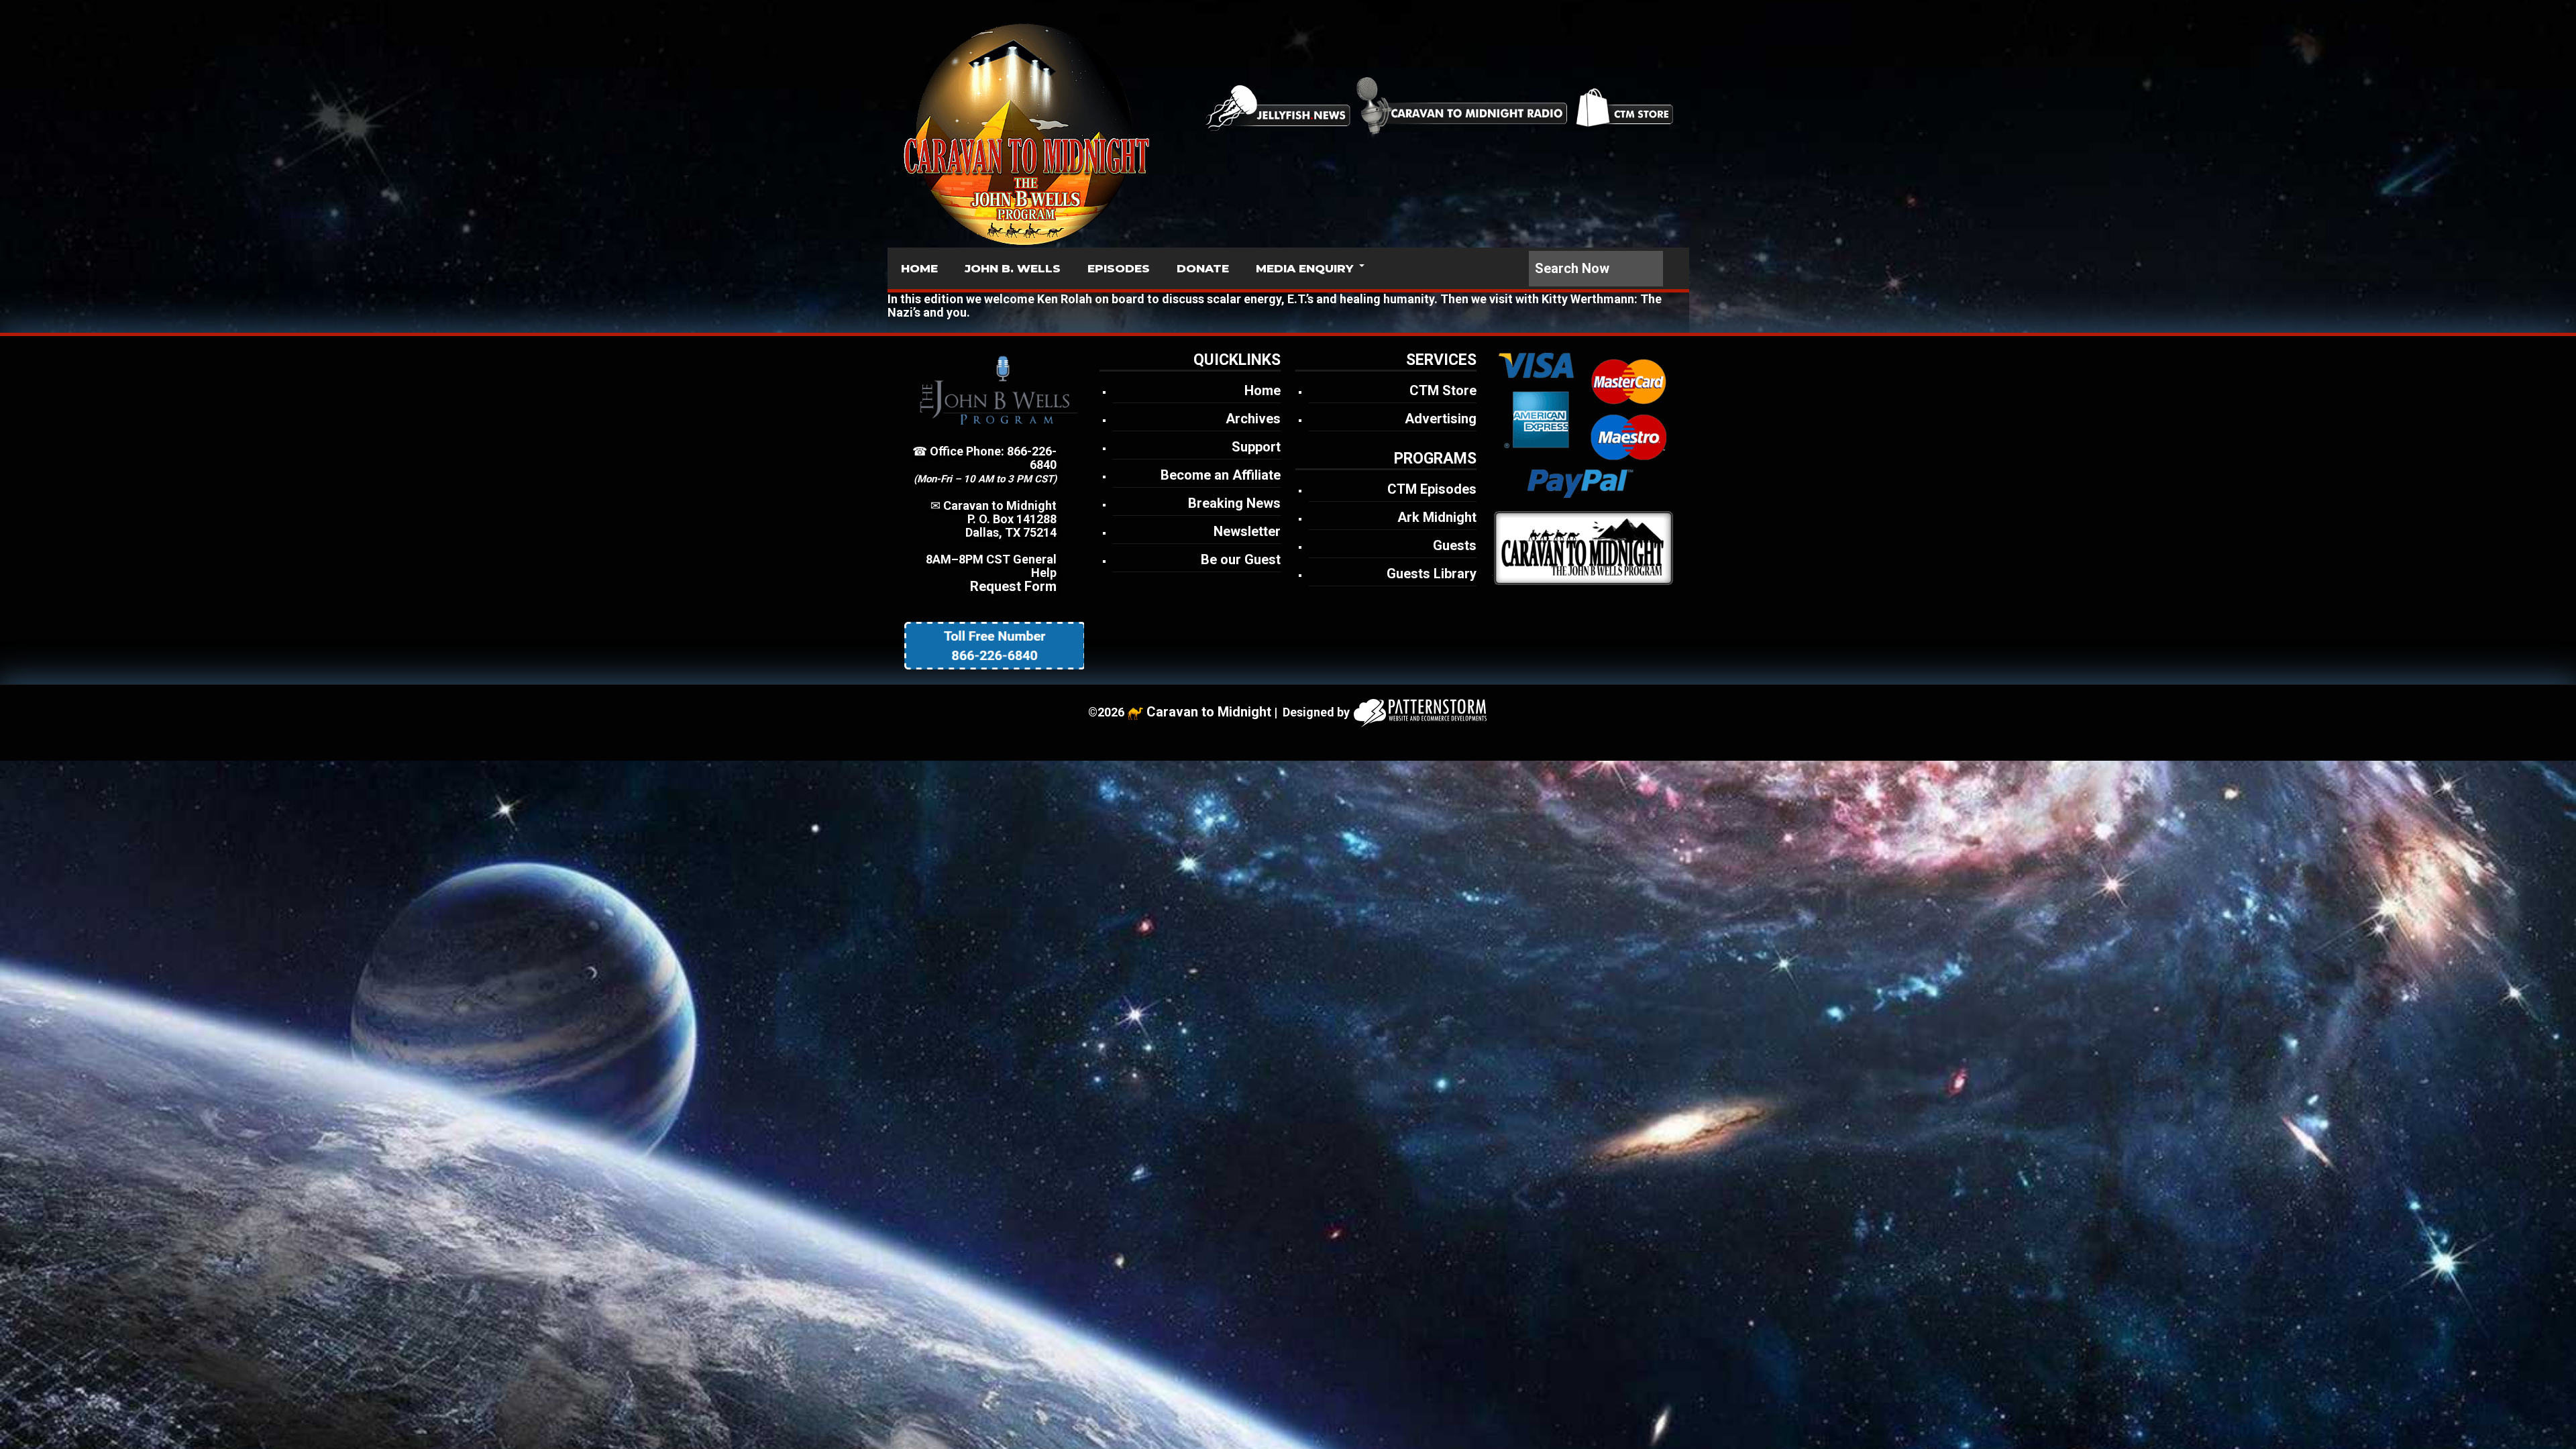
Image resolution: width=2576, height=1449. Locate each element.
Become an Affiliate (1221, 475)
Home (1263, 390)
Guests (1455, 545)
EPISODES (1119, 268)
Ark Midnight (1437, 517)
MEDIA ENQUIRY (1304, 268)
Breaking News (1234, 503)
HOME (919, 268)
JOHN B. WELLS (1013, 268)
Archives (1253, 419)
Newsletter (1247, 531)
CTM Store (1443, 390)
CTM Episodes (1432, 489)
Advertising (1441, 419)
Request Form (1013, 586)
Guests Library (1432, 574)
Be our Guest (1241, 559)
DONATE (1203, 268)
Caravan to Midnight (1209, 712)
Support (1256, 447)
